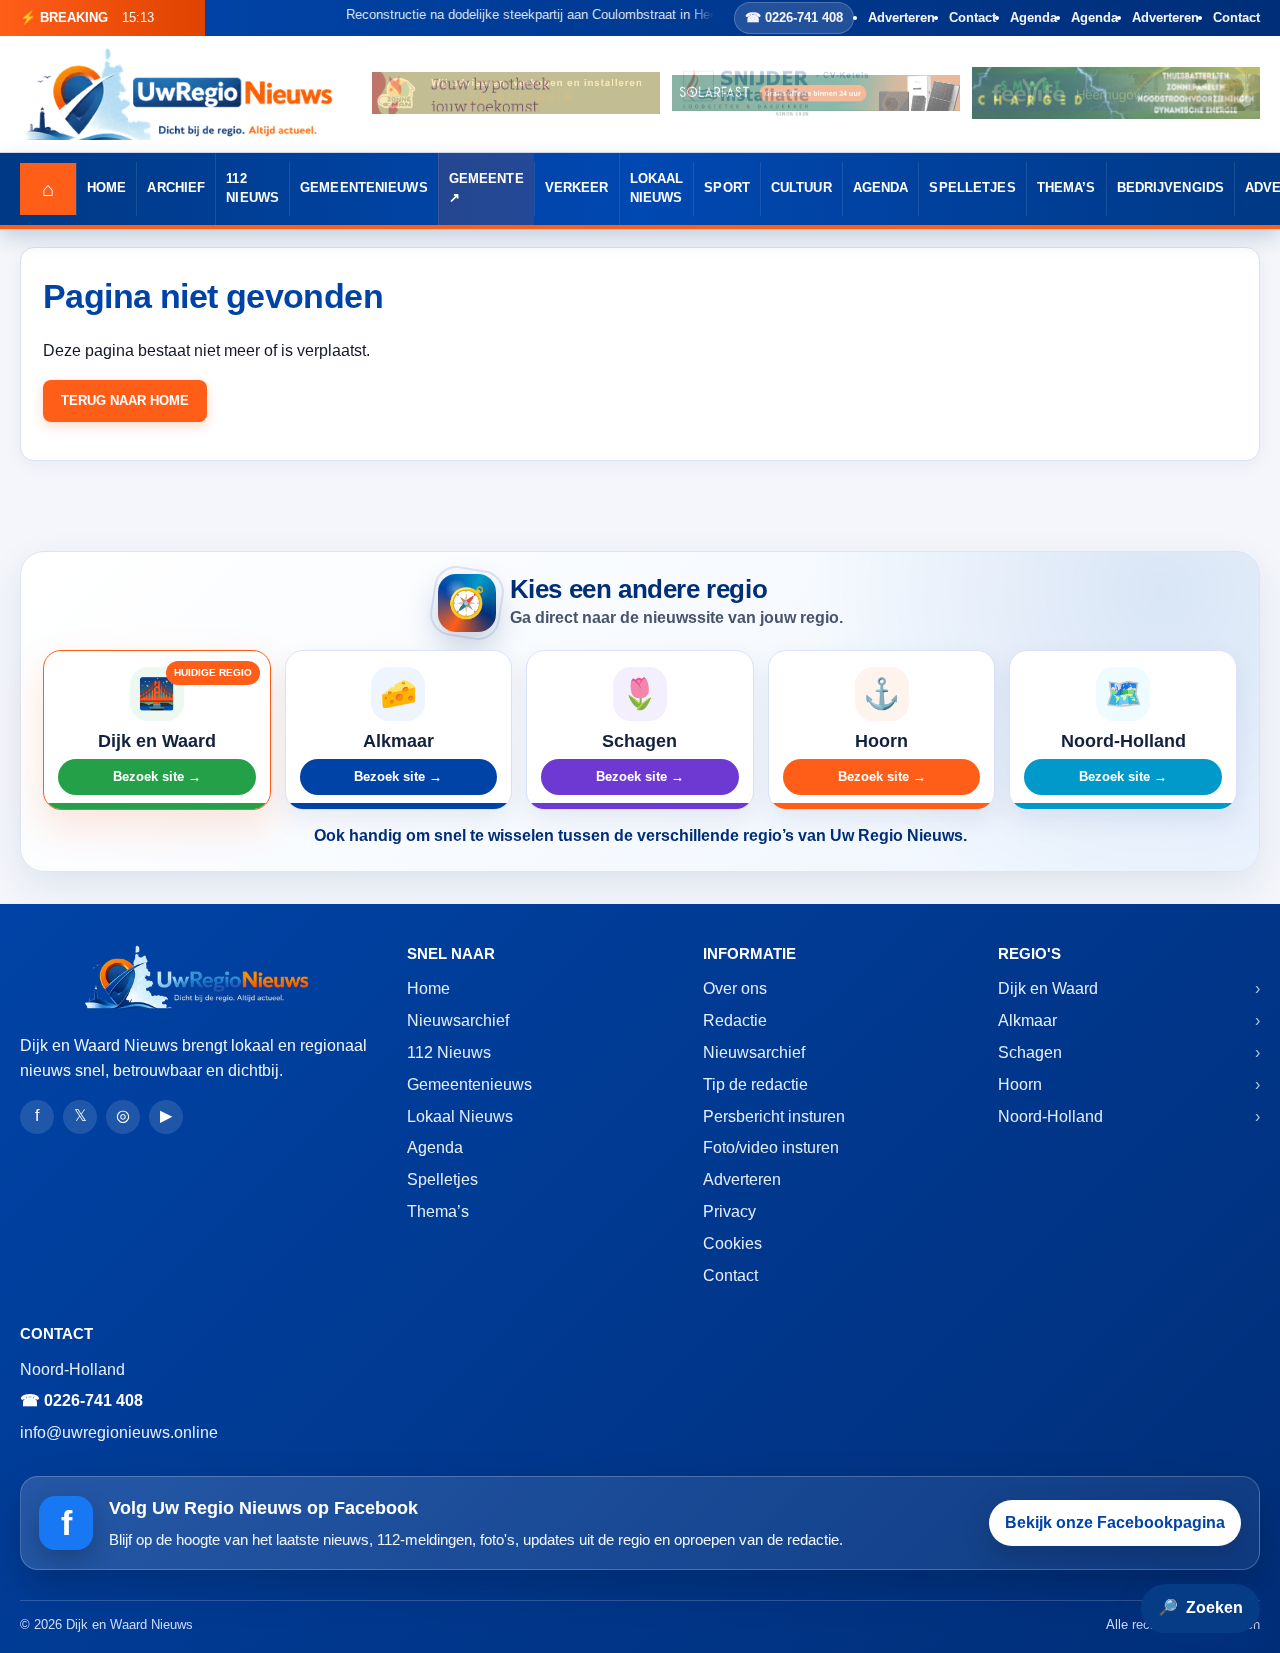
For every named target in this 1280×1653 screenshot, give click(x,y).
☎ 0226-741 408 (794, 17)
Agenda (1033, 17)
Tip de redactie (755, 1084)
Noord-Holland (1050, 1116)
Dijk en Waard (1048, 988)
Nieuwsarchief (458, 1020)
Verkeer (577, 188)
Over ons (735, 988)
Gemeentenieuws (364, 188)
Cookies (732, 1243)
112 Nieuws (252, 188)
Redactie (735, 1020)
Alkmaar (1027, 1020)
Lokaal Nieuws (657, 188)
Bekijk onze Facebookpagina (1115, 1522)
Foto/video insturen (771, 1147)
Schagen (1030, 1052)
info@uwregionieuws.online (119, 1432)
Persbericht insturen (774, 1116)
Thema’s (1066, 188)
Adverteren (901, 17)
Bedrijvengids (1171, 188)
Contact (972, 17)
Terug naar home (125, 400)
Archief (176, 188)
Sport (727, 188)
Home (106, 188)
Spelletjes (972, 188)
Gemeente (486, 179)
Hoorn (1020, 1084)
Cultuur (801, 188)
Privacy (729, 1211)
